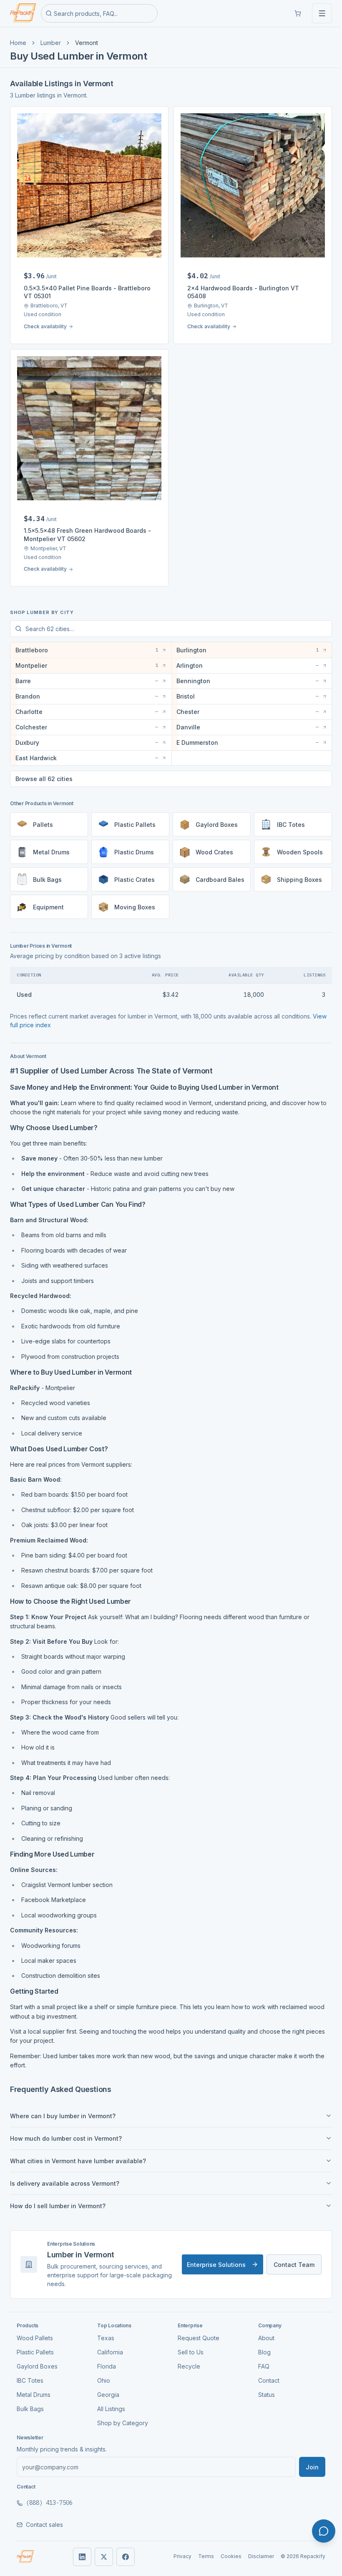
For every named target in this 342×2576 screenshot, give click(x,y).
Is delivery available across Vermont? (65, 2177)
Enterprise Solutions (210, 2258)
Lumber (51, 43)
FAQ (259, 2360)
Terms (200, 2550)
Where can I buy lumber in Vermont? (63, 2110)
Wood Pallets (35, 2332)
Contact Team (288, 2258)
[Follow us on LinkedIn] (79, 2551)
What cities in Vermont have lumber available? (78, 2155)
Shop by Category (121, 2417)
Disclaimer (255, 2550)
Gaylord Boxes (37, 2360)
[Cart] (298, 13)
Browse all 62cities (44, 773)
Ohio (102, 2374)
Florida (105, 2360)
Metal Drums (34, 2388)
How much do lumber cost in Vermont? (66, 2132)
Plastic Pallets (35, 2346)
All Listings (109, 2403)
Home (18, 43)
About (262, 2332)
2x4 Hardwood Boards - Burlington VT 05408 (243, 292)
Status (262, 2388)
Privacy (176, 2550)
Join (306, 2461)
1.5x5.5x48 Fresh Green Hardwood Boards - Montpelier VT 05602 (87, 534)
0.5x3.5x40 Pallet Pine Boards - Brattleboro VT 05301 (87, 292)
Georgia (107, 2388)
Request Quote (196, 2332)
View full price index (38, 1019)
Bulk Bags (30, 2403)
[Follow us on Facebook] (122, 2551)
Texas (104, 2332)
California (108, 2346)
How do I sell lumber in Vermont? (58, 2200)
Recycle (186, 2360)
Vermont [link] (87, 43)
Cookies (225, 2550)
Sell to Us (188, 2346)
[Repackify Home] (25, 2551)
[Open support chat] (324, 2531)
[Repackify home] (23, 13)
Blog (260, 2346)
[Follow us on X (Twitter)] (101, 2551)
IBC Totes (30, 2374)
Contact (264, 2374)
